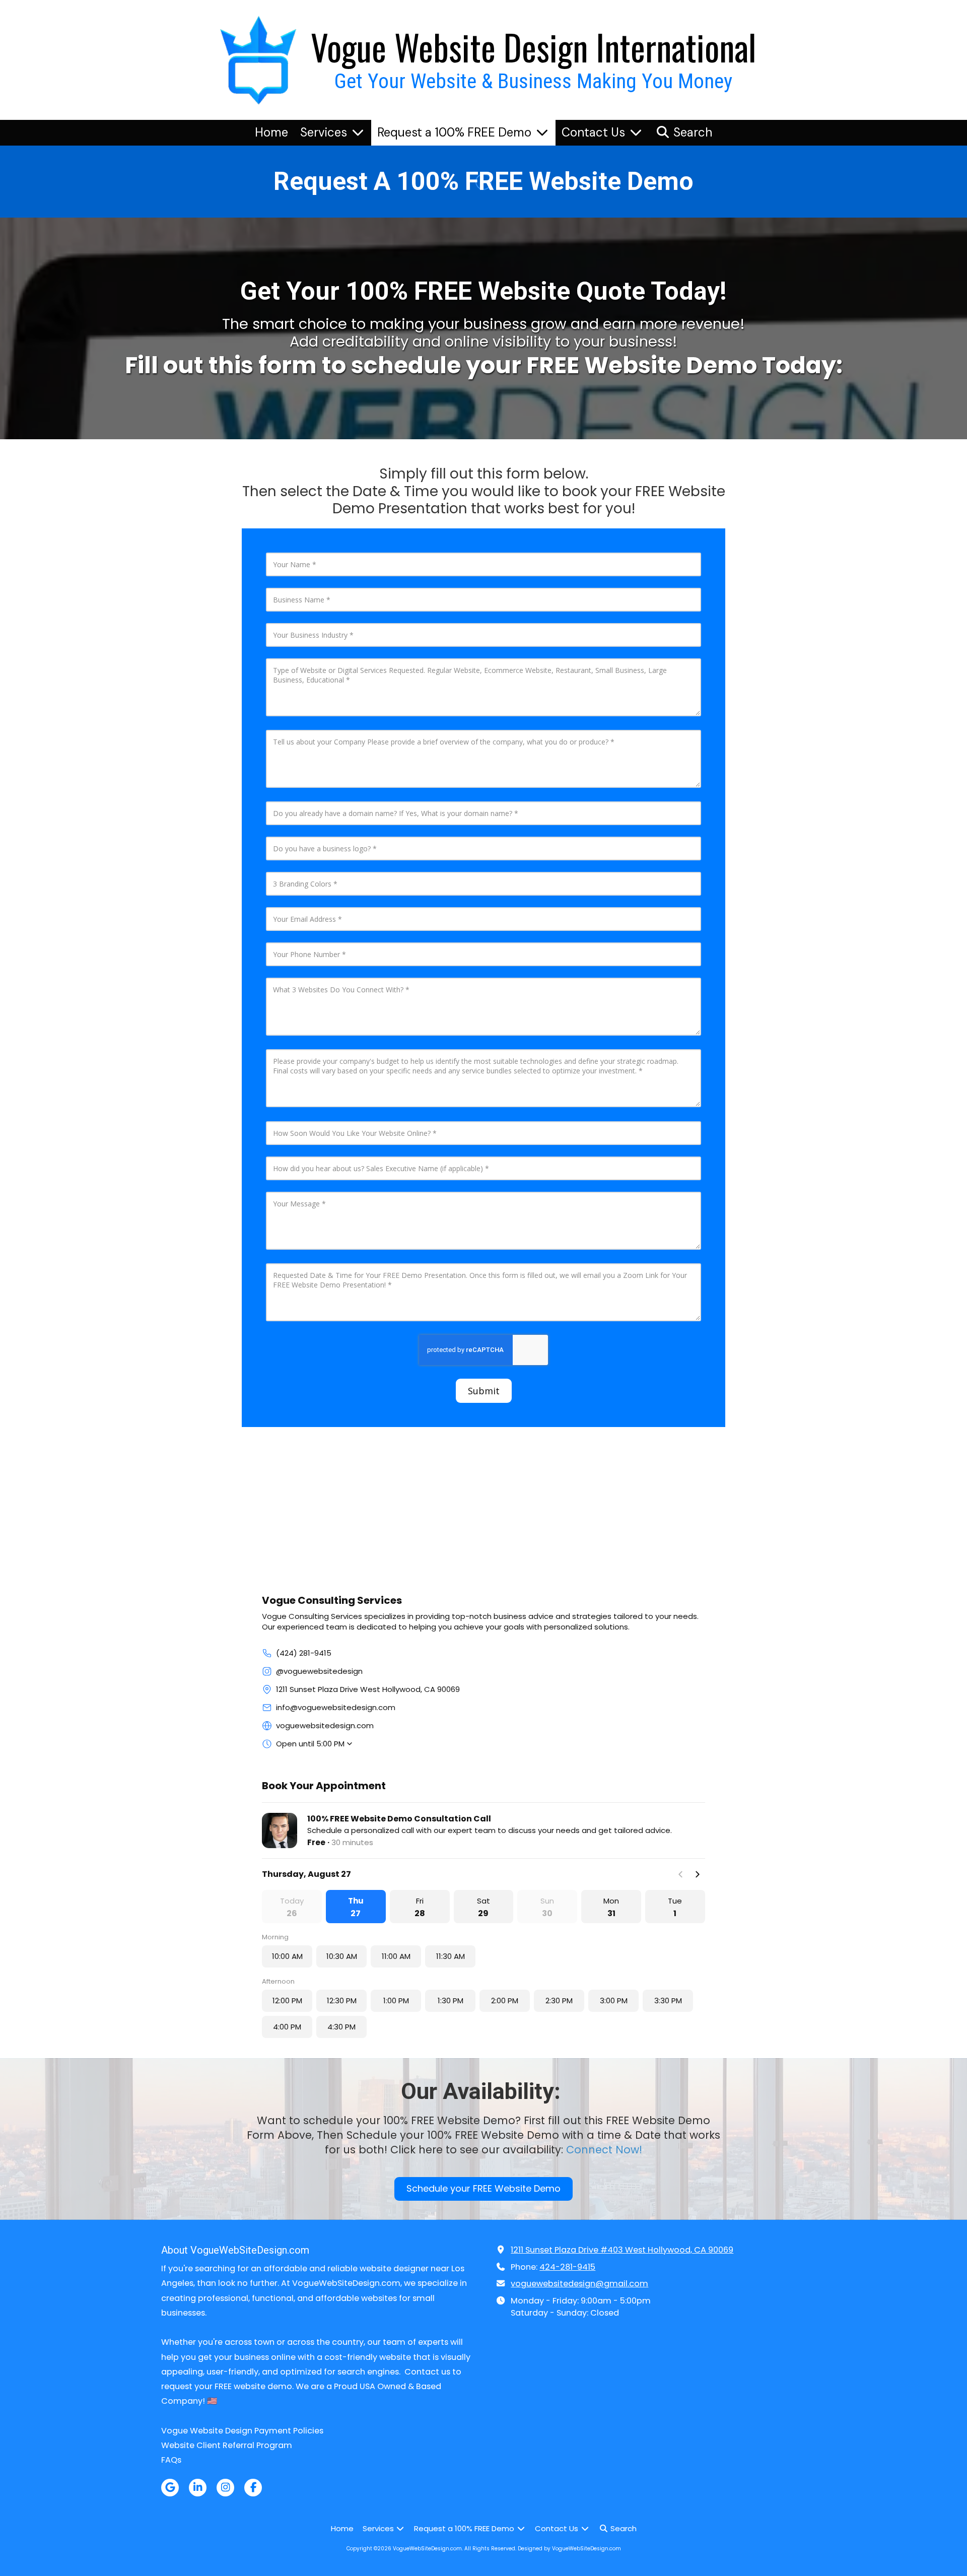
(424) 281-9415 (304, 1653)
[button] (356, 1907)
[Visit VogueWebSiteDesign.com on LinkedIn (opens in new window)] (198, 2488)
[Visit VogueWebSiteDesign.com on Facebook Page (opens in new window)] (253, 2488)
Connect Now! (604, 2150)
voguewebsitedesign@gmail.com (579, 2284)
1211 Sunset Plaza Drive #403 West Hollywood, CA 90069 (622, 2250)
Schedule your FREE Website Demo (483, 2188)
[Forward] (697, 1874)
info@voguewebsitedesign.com (336, 1707)
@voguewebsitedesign (319, 1671)
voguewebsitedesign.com (325, 1725)
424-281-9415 (567, 2267)
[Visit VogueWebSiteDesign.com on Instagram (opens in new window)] (225, 2488)
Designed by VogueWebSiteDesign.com (569, 2549)
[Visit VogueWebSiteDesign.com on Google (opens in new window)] (170, 2488)
